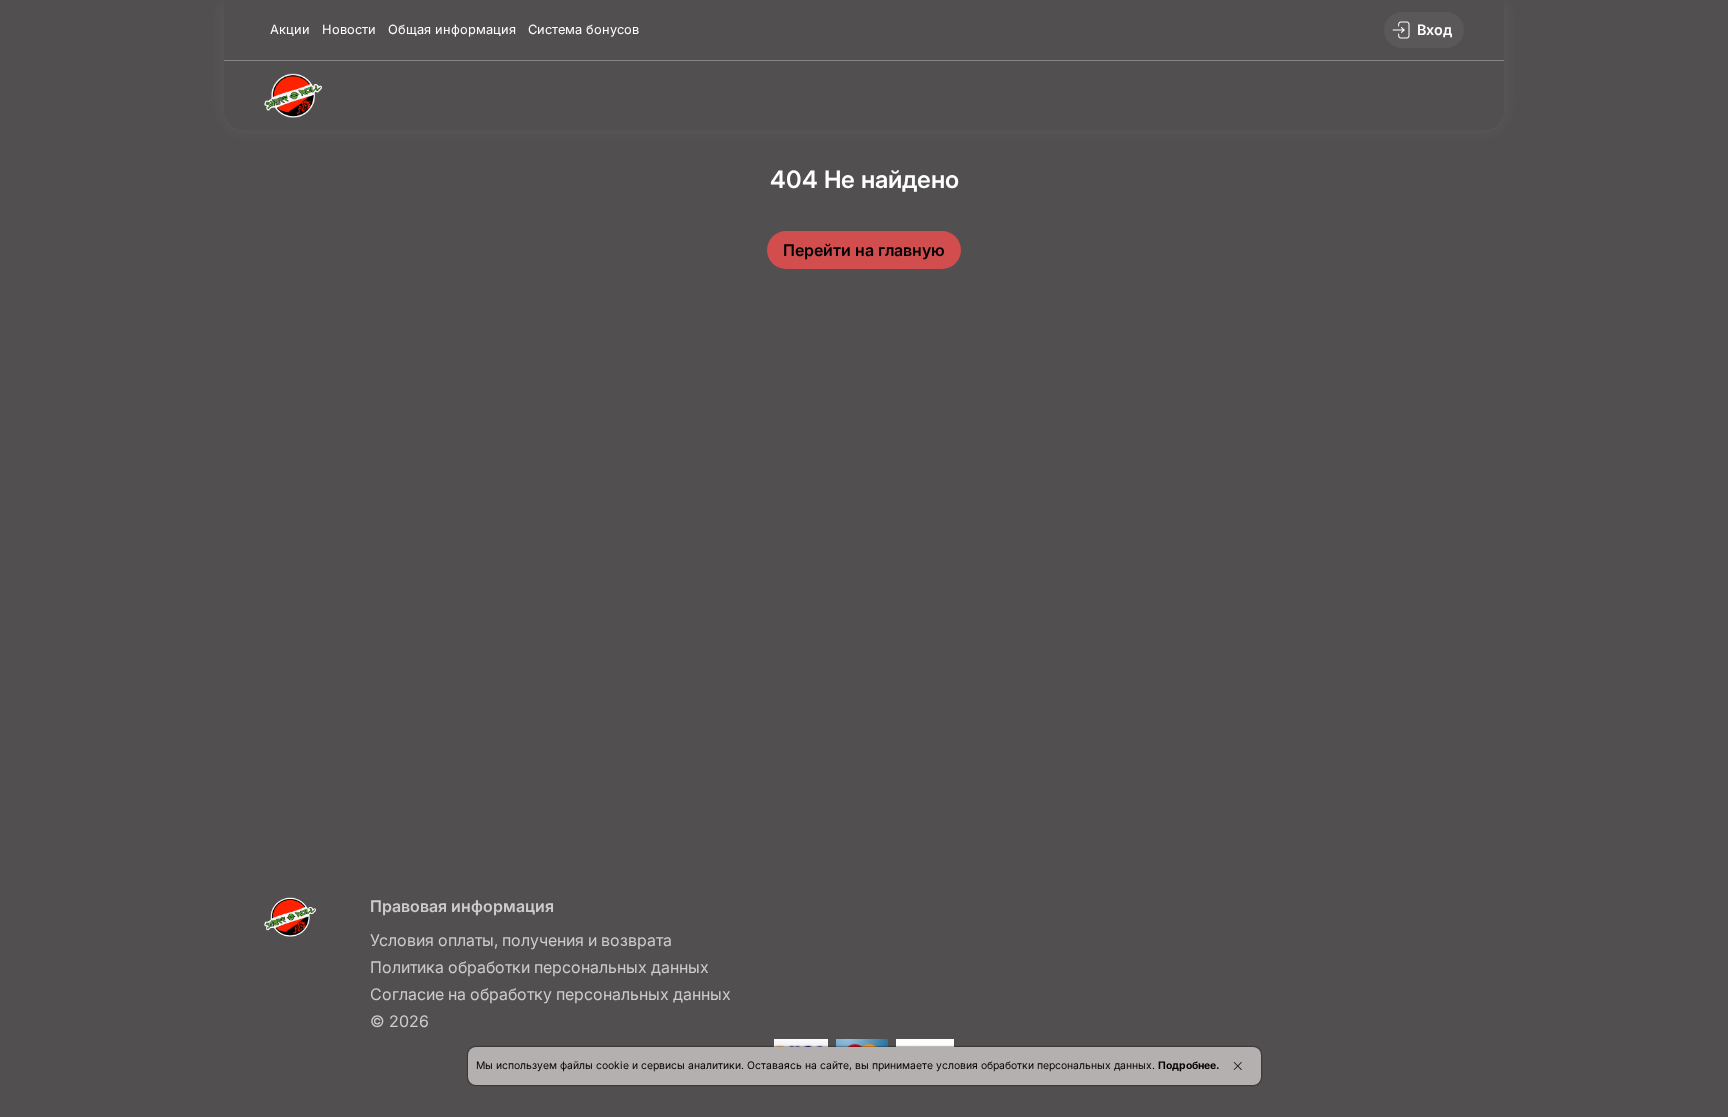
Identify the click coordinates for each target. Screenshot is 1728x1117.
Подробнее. (1188, 1065)
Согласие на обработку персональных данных (550, 994)
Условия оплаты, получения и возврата (521, 940)
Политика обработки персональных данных (539, 967)
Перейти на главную (864, 250)
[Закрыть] (1237, 1066)
